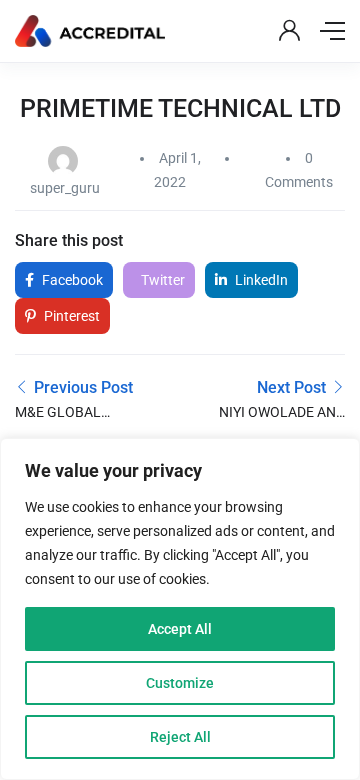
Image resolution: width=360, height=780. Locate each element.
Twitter (161, 280)
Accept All (180, 629)
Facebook (71, 280)
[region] (180, 609)
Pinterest (70, 316)
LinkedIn (260, 280)
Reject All (180, 737)
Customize (180, 683)
